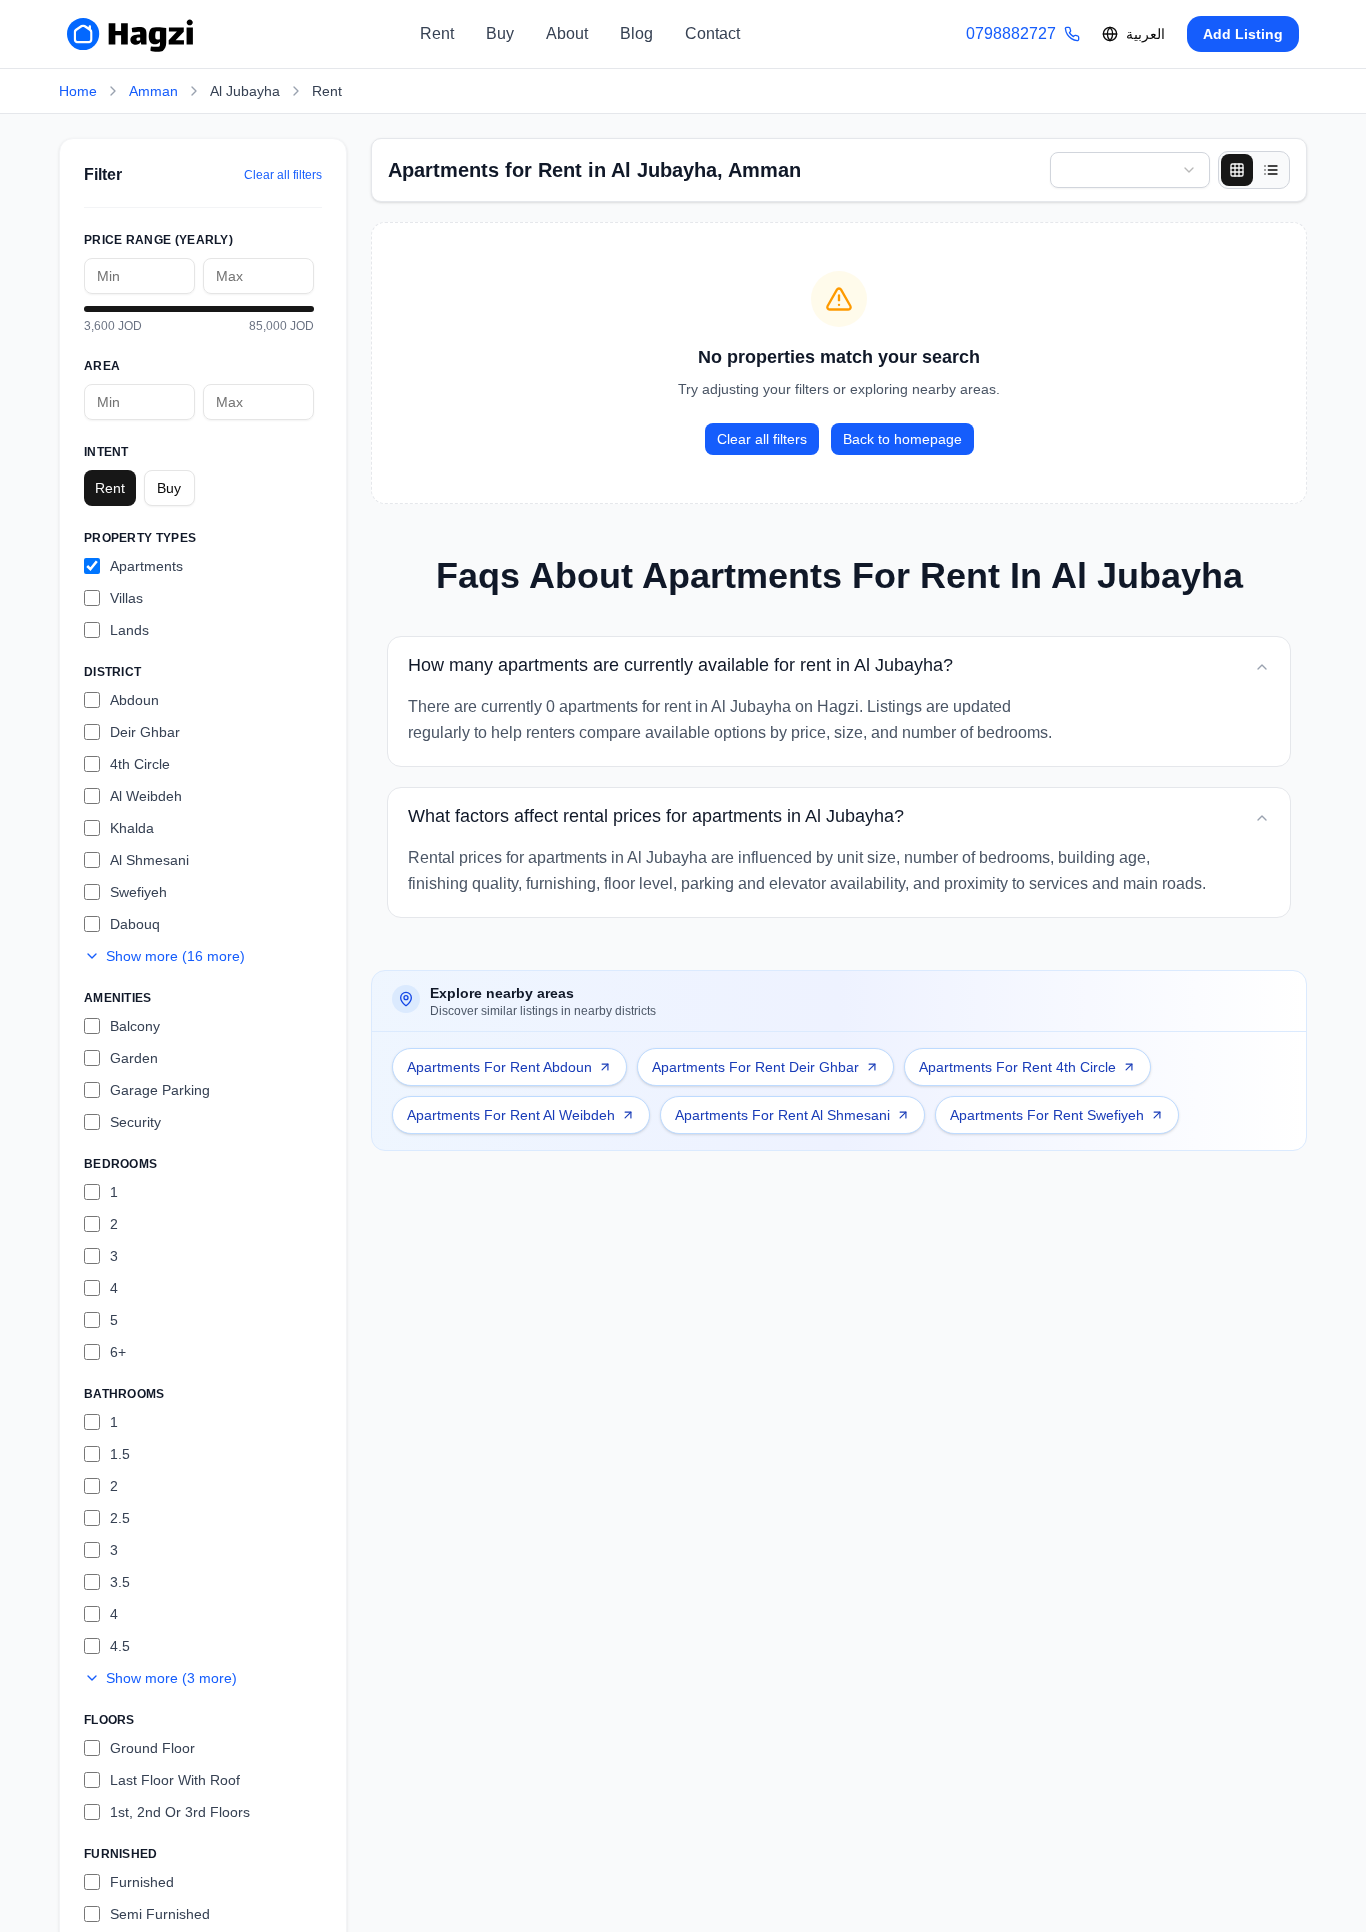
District (112, 672)
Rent (437, 33)
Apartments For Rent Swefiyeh (1047, 1115)
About (567, 33)
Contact (712, 33)
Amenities (118, 998)
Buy (500, 33)
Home (78, 91)
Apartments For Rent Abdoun (499, 1067)
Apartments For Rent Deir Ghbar (755, 1067)
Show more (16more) (175, 956)
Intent (106, 452)
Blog (636, 33)
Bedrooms (120, 1164)
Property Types (140, 538)
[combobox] (1130, 170)
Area (102, 366)
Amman (153, 91)
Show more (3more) (171, 1678)
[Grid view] (1237, 170)
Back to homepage (902, 439)
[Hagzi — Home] (130, 34)
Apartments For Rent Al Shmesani (782, 1115)
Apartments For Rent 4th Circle (1017, 1067)
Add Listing (1243, 34)
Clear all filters (283, 175)
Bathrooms (124, 1394)
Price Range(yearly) (158, 240)
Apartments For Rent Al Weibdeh (511, 1115)
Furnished (121, 1854)
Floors (109, 1720)
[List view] (1271, 170)
